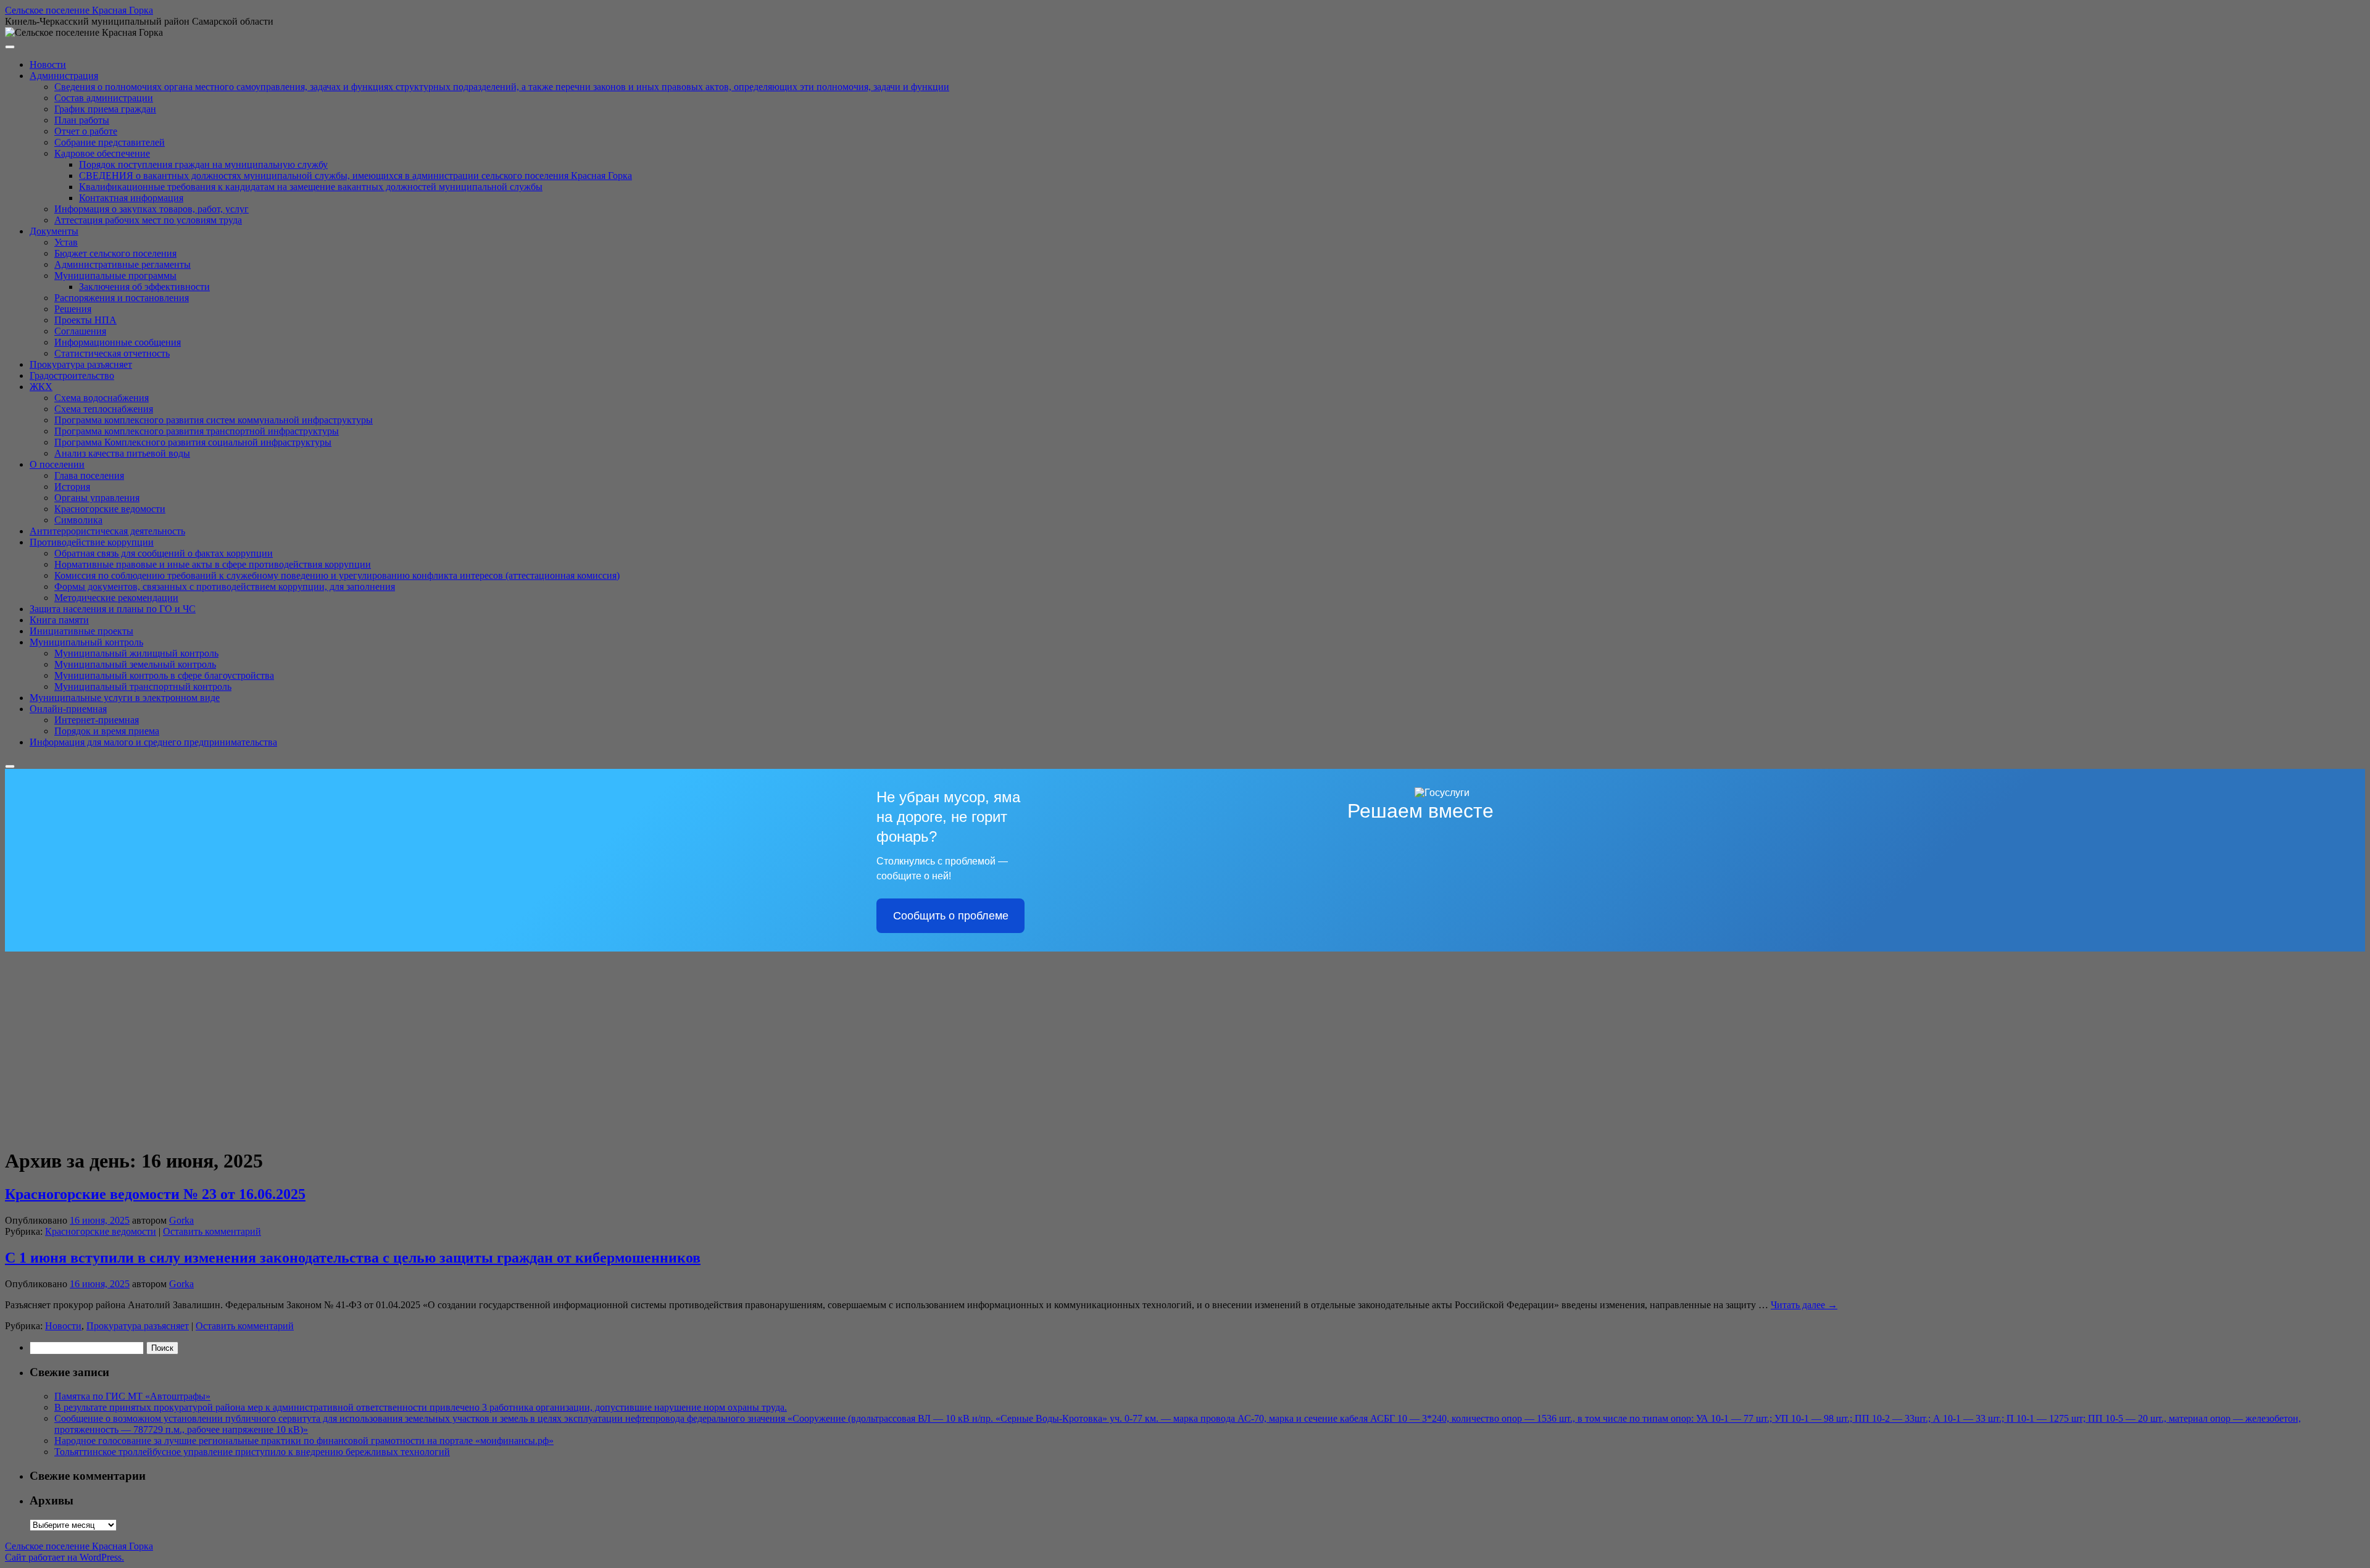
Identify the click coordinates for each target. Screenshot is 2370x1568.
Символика (78, 520)
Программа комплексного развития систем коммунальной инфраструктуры (214, 420)
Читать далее (1804, 1305)
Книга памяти (59, 620)
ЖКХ (41, 387)
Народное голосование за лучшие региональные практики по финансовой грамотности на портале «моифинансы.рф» (304, 1441)
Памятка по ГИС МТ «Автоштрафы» (132, 1396)
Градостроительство (72, 375)
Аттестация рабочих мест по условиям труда (148, 220)
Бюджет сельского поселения (115, 253)
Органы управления (97, 498)
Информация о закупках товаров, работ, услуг (152, 209)
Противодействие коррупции (92, 542)
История (72, 487)
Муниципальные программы (115, 276)
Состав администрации (104, 98)
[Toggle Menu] (10, 47)
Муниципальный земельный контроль (135, 664)
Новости (48, 64)
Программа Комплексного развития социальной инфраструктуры (193, 442)
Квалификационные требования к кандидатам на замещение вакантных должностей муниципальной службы (311, 187)
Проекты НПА (85, 320)
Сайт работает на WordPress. (64, 1557)
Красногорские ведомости (110, 509)
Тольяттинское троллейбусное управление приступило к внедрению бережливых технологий (252, 1452)
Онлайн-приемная (68, 709)
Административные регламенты (123, 264)
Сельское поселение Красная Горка (79, 10)
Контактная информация (131, 198)
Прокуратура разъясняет (81, 364)
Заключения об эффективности (144, 287)
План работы (82, 120)
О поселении (57, 464)
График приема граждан (105, 109)
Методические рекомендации (116, 598)
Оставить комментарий (212, 1231)
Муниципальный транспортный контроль (143, 687)
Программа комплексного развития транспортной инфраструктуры (197, 431)
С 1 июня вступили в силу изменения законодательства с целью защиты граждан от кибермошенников (353, 1258)
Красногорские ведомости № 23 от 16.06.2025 (155, 1194)
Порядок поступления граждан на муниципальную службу (203, 164)
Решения (73, 309)
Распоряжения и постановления (122, 298)
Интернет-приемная (97, 720)
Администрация (64, 76)
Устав (66, 242)
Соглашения (80, 331)
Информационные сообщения (118, 342)
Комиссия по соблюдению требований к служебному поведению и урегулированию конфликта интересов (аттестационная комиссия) (337, 575)
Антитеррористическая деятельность (107, 531)
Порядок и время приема (107, 731)
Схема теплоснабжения (104, 409)
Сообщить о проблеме (951, 916)
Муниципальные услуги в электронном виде (125, 698)
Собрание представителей (110, 142)
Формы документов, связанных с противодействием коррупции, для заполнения (225, 587)
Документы (54, 231)
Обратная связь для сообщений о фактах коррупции (164, 553)
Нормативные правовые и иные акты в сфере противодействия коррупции (213, 564)
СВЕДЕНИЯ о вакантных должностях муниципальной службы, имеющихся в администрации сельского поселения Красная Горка (355, 176)
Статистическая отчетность (112, 353)
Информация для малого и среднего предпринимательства (153, 742)
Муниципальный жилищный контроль (136, 653)
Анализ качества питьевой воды (122, 453)
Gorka (181, 1220)
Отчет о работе (86, 131)
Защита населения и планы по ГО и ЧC (113, 609)
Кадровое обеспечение (102, 153)
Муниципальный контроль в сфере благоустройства (164, 675)
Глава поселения (89, 475)
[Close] (10, 766)
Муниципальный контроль (86, 642)
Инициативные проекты (81, 631)
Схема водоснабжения (102, 398)
